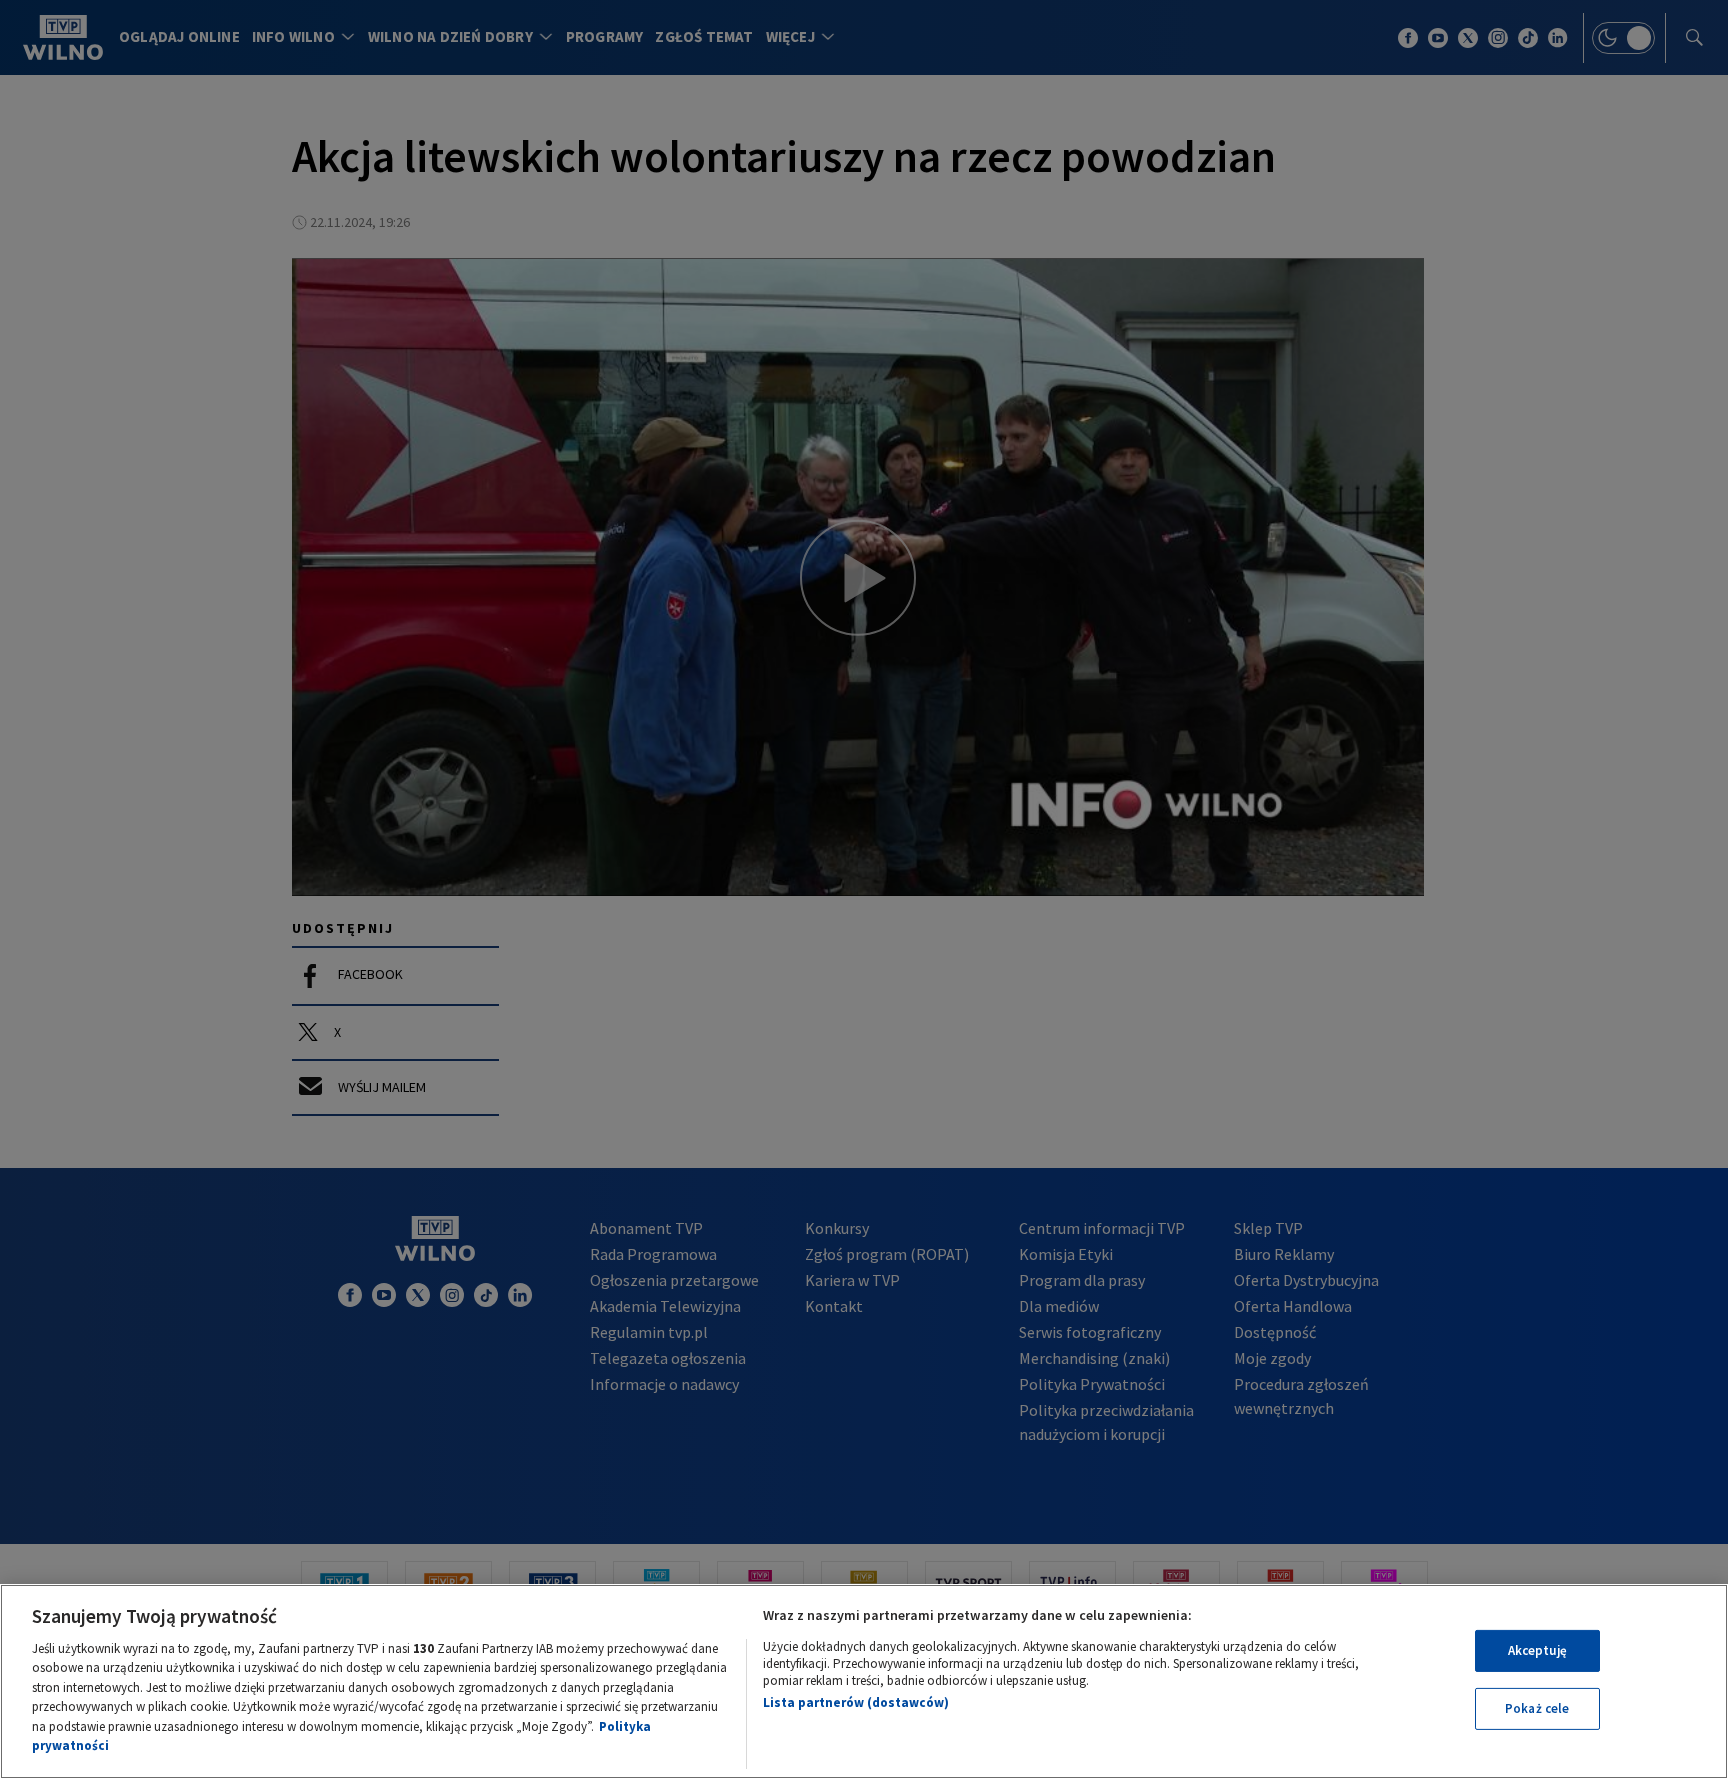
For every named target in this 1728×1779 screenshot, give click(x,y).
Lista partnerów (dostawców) (856, 1702)
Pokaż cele (1537, 1708)
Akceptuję (1537, 1650)
